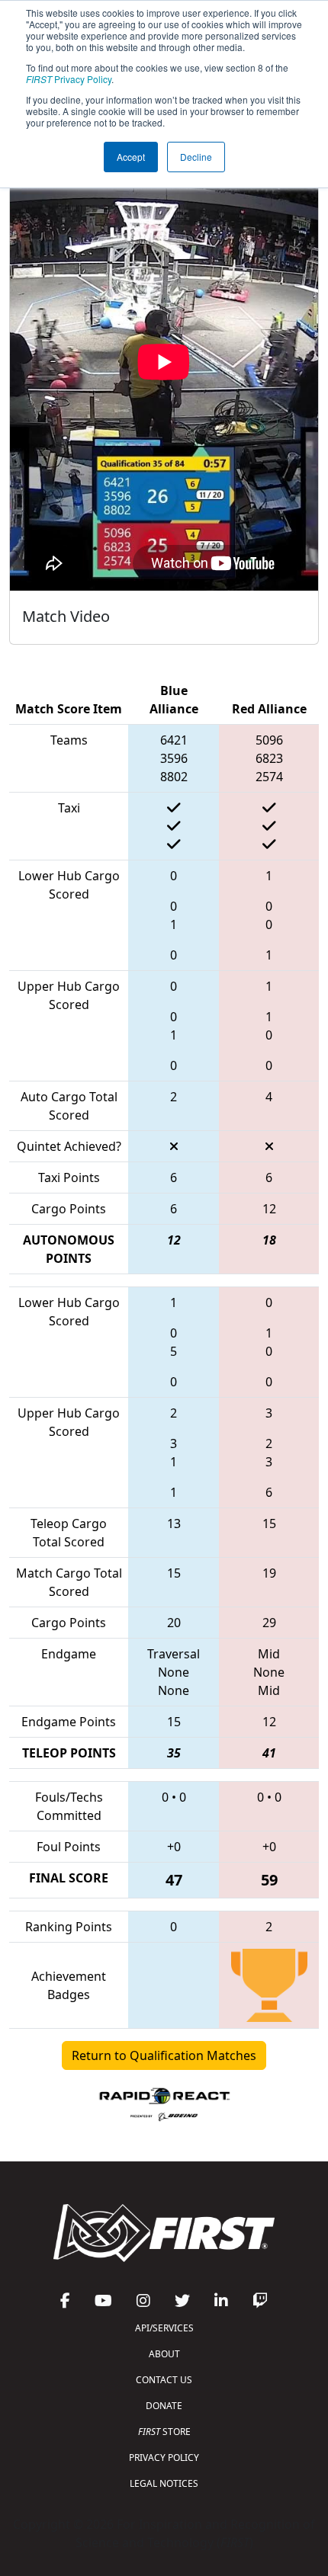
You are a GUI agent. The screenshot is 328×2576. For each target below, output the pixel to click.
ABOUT (164, 2354)
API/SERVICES (164, 2328)
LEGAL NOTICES (164, 2483)
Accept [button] (131, 157)
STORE (164, 2432)
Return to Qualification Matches (164, 2055)
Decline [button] (196, 157)
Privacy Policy (69, 79)
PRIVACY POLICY (164, 2457)
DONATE (164, 2406)
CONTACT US (164, 2380)
